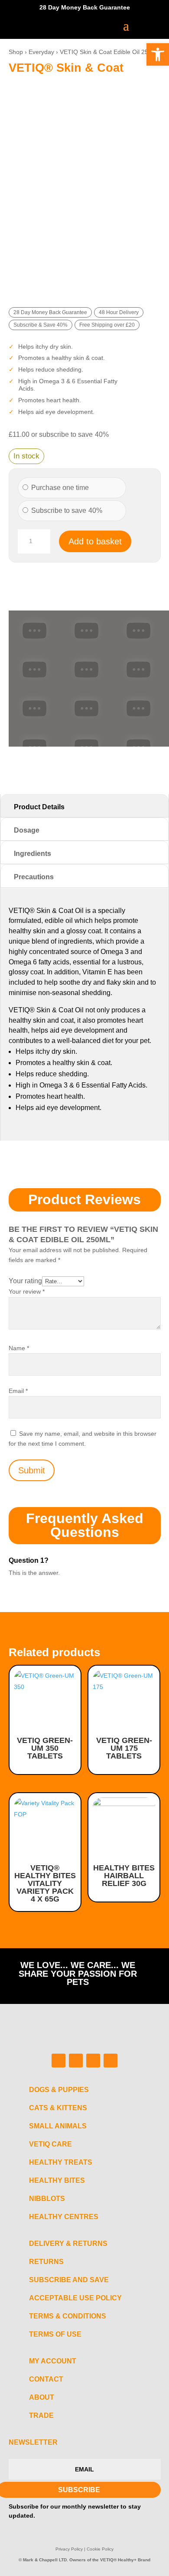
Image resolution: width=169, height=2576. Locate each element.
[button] (158, 54)
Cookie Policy (100, 2549)
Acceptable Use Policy (75, 2298)
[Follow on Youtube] (110, 2061)
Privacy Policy (69, 2549)
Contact (46, 2379)
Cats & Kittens (58, 2108)
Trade (41, 2415)
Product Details (39, 807)
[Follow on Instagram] (76, 2061)
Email (18, 1391)
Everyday (41, 52)
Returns (46, 2262)
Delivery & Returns (68, 2244)
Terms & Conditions (68, 2316)
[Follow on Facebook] (58, 2061)
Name (19, 1348)
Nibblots (47, 2199)
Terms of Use (55, 2334)
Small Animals (58, 2126)
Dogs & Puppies (59, 2090)
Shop (16, 52)
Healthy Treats (61, 2162)
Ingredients (32, 854)
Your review (27, 1291)
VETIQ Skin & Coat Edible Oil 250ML (110, 52)
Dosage (27, 830)
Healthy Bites (57, 2180)
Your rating (25, 1281)
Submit (32, 1470)
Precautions (34, 877)
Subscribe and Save (69, 2280)
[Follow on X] (93, 2061)
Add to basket (95, 541)
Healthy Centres (64, 2217)
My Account (53, 2361)
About (42, 2397)
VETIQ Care (50, 2144)
